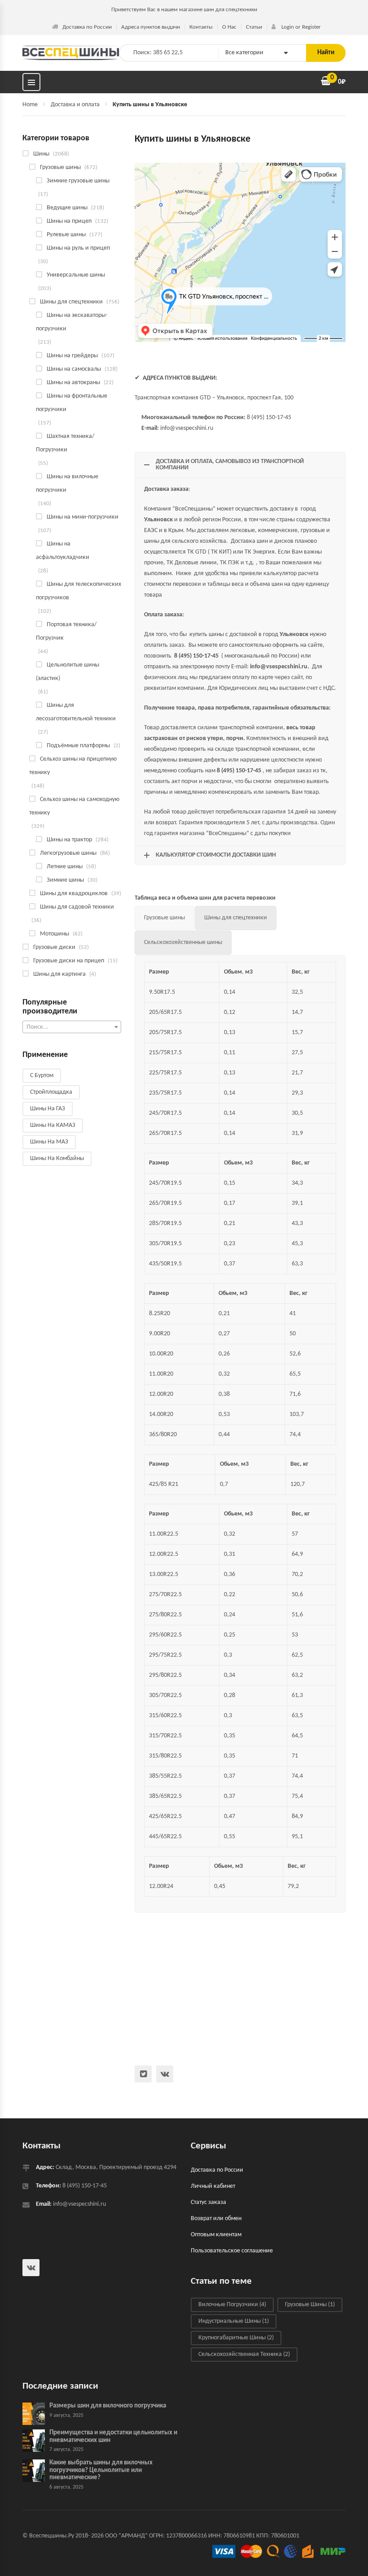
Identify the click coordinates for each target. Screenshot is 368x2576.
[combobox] (72, 1027)
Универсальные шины (76, 275)
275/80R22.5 (165, 1615)
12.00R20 (161, 1394)
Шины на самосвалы (74, 369)
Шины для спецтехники (71, 302)
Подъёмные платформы (78, 746)
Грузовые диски (54, 947)
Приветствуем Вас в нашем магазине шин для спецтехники (184, 10)
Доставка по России (87, 27)
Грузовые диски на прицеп (69, 961)
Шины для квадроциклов (74, 894)
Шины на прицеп (69, 221)
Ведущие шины (67, 208)
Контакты (201, 27)
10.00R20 (161, 1354)
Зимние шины (65, 880)
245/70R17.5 (165, 1113)
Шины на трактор (69, 840)
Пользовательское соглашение (232, 2251)
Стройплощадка (51, 1092)
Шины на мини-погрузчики (83, 517)
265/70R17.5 (165, 1133)
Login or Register (300, 27)
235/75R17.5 (165, 1093)
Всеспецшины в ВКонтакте (165, 2074)
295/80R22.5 (165, 1675)
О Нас (229, 27)
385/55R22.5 (165, 1776)
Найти (326, 53)
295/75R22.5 (165, 1655)
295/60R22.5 (165, 1635)
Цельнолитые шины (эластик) (68, 672)
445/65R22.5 (165, 1837)
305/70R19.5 (165, 1244)
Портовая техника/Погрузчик (66, 631)
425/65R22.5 (165, 1816)
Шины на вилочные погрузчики (67, 483)
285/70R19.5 (165, 1223)
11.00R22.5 (164, 1534)
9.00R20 (160, 1334)
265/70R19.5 (165, 1203)
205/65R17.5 (165, 1012)
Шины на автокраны (73, 383)
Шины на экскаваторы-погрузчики (72, 322)
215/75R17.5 (165, 1053)
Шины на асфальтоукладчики (63, 551)
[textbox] (72, 1027)
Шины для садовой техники (77, 907)
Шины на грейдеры (72, 356)
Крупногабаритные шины (236, 2338)
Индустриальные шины (234, 2321)
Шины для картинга (59, 974)
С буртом (42, 1076)
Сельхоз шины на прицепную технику (73, 766)
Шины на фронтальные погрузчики (72, 403)
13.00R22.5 (164, 1574)
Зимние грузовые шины (78, 181)
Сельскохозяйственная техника (244, 2354)
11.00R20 (161, 1374)
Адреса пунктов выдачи (151, 27)
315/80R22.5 (165, 1756)
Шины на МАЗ (49, 1142)
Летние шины (65, 867)
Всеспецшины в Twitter (143, 2074)
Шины (41, 154)
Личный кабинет (213, 2186)
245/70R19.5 (165, 1183)
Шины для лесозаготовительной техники (76, 712)
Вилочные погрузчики (232, 2305)
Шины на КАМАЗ (53, 1125)
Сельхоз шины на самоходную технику (74, 806)
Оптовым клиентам (216, 2235)
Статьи (254, 27)
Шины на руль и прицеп (78, 248)
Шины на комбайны (57, 1158)
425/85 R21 (164, 1484)
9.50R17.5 (162, 992)
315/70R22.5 (165, 1736)
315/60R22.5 (165, 1716)
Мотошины (55, 934)
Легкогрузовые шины (68, 853)
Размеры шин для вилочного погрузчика (108, 2406)
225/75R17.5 (165, 1073)
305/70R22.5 (165, 1695)
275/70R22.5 (165, 1595)
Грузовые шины (60, 167)
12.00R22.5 (164, 1554)
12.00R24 (161, 1886)
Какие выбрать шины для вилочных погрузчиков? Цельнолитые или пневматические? (101, 2470)
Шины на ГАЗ (48, 1109)
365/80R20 (163, 1435)
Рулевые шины (66, 235)
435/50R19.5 (165, 1264)
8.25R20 (160, 1314)
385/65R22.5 (165, 1796)
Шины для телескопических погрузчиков (79, 591)
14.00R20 (161, 1414)
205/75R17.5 (165, 1033)
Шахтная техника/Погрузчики (65, 443)
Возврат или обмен (216, 2219)
